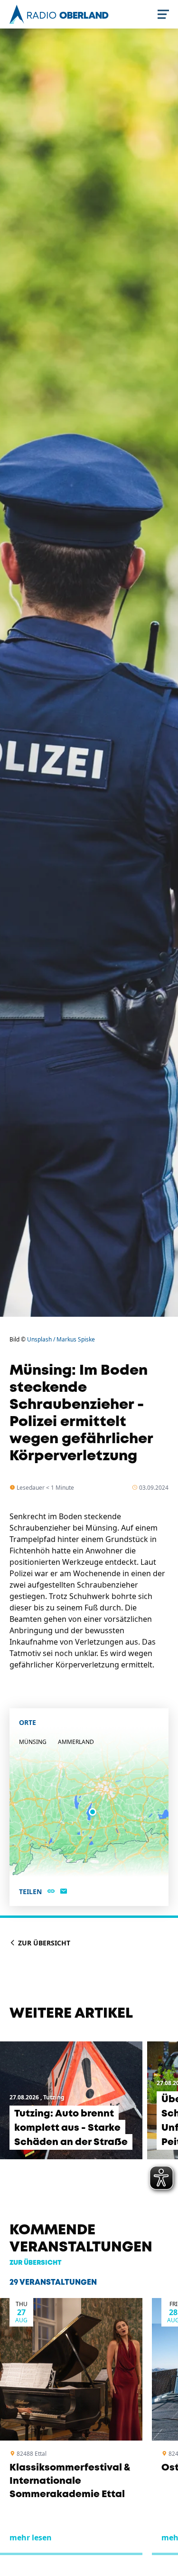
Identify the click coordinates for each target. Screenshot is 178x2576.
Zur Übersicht (43, 1943)
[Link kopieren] (51, 1892)
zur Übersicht (36, 2263)
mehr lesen (31, 2538)
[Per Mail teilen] (64, 1892)
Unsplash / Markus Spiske (61, 1339)
